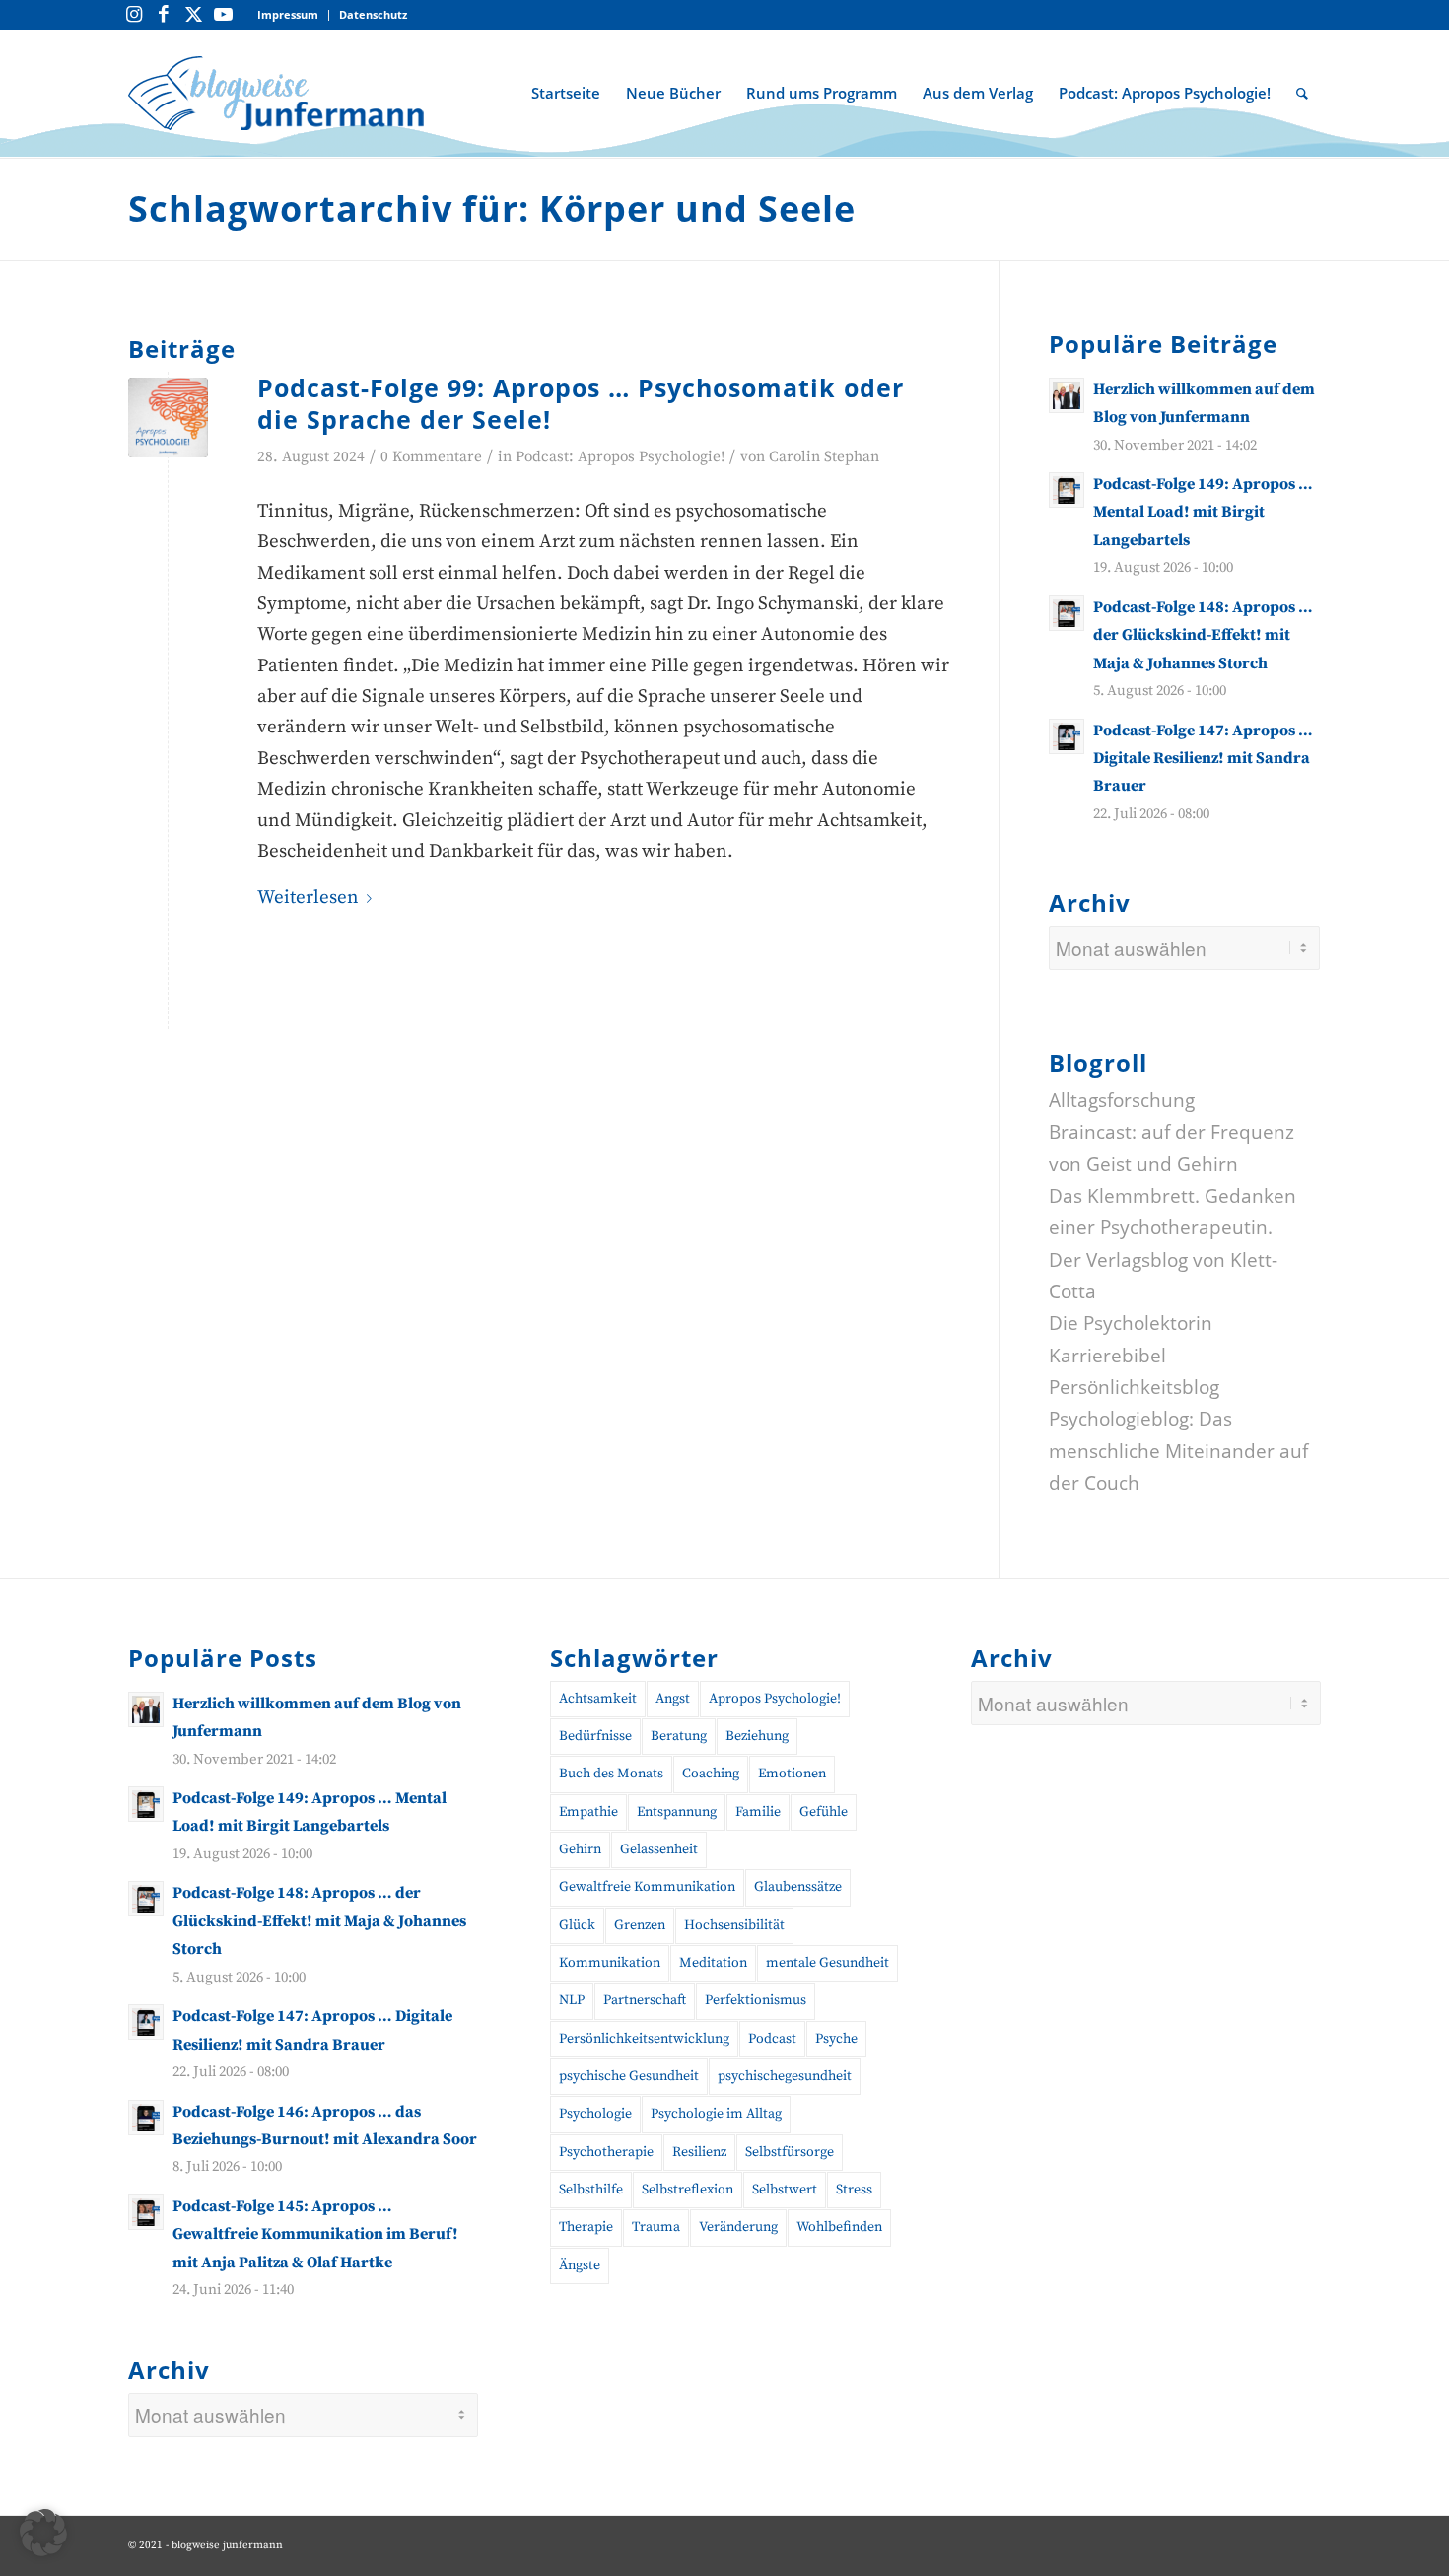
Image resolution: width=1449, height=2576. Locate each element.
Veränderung (738, 2227)
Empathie (588, 1812)
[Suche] (1302, 93)
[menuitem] (288, 15)
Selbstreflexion (688, 2190)
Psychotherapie (606, 2152)
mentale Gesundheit (828, 1963)
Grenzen (640, 1925)
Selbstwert (785, 2190)
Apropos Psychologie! (775, 1699)
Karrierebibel (1107, 1356)
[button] (43, 2533)
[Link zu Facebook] (164, 15)
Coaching (711, 1774)
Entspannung (677, 1812)
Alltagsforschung (1122, 1100)
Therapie (586, 2227)
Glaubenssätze (798, 1887)
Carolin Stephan (824, 457)
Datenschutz (373, 14)
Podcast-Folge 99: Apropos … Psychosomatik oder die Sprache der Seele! (581, 404)
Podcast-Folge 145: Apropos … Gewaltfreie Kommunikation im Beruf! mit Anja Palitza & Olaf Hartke (315, 2234)
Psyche (836, 2039)
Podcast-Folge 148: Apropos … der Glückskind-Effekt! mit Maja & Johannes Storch (1203, 635)
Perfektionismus (756, 2000)
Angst (673, 1699)
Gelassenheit (659, 1849)
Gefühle (824, 1812)
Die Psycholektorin (1131, 1323)
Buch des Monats (611, 1774)
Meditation (713, 1963)
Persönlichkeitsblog (1134, 1387)
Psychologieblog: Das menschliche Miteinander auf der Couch (1178, 1451)
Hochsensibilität (734, 1925)
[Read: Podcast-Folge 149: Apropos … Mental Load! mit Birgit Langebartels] (1067, 490)
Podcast (772, 2039)
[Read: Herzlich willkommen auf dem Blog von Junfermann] (1067, 395)
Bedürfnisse (595, 1736)
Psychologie (595, 2114)
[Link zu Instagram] (134, 15)
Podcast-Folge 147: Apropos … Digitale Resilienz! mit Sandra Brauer (1203, 759)
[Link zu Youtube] (223, 15)
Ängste (580, 2265)
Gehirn (580, 1849)
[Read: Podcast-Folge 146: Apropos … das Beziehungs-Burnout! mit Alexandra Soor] (146, 2118)
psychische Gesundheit (629, 2076)
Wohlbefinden (839, 2227)
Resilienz (699, 2152)
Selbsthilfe (591, 2190)
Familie (758, 1812)
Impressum (288, 14)
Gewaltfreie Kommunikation (647, 1887)
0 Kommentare (431, 457)
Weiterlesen (308, 898)
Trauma (656, 2227)
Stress (854, 2190)
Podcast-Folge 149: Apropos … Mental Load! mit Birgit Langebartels (1203, 512)
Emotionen (792, 1774)
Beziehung (757, 1736)
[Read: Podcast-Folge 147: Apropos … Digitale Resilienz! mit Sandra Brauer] (1067, 736)
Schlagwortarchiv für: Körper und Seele (492, 209)
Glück (577, 1925)
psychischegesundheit (785, 2076)
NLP (572, 2000)
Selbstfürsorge (790, 2152)
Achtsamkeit (598, 1699)
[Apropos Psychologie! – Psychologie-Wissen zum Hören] (168, 418)
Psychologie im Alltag (716, 2114)
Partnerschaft (645, 2000)
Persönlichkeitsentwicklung (644, 2039)
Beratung (679, 1736)
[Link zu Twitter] (193, 15)
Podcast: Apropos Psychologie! (620, 457)
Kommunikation (610, 1963)
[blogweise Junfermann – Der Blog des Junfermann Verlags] (276, 93)
